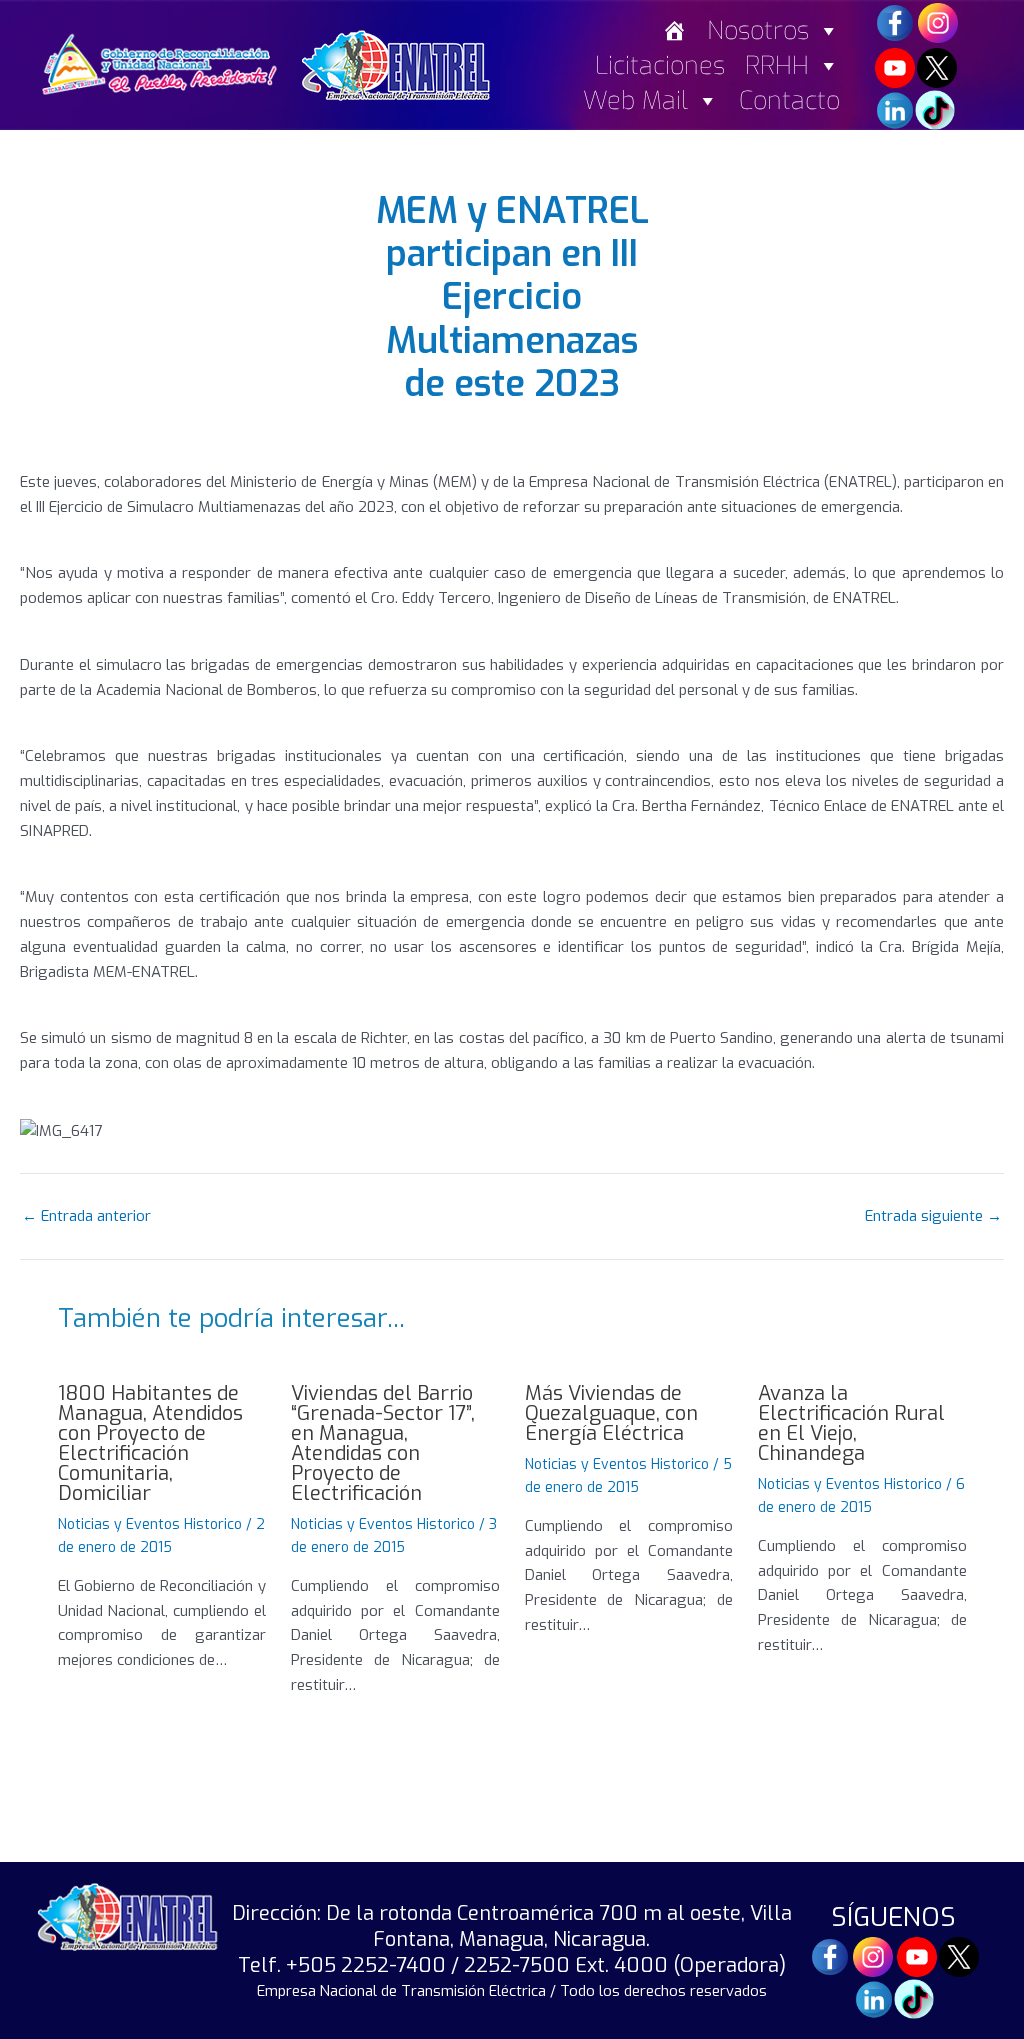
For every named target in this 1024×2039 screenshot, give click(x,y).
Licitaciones (660, 65)
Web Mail (635, 100)
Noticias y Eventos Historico (150, 1524)
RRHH (777, 65)
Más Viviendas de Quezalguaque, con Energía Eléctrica (611, 1413)
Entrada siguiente (933, 1216)
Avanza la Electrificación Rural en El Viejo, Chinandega (851, 1423)
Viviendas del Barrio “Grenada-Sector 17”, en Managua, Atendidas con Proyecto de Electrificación (383, 1443)
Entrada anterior (86, 1216)
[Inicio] (674, 30)
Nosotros (758, 30)
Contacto (789, 100)
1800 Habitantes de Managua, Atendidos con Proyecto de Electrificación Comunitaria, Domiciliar (150, 1443)
